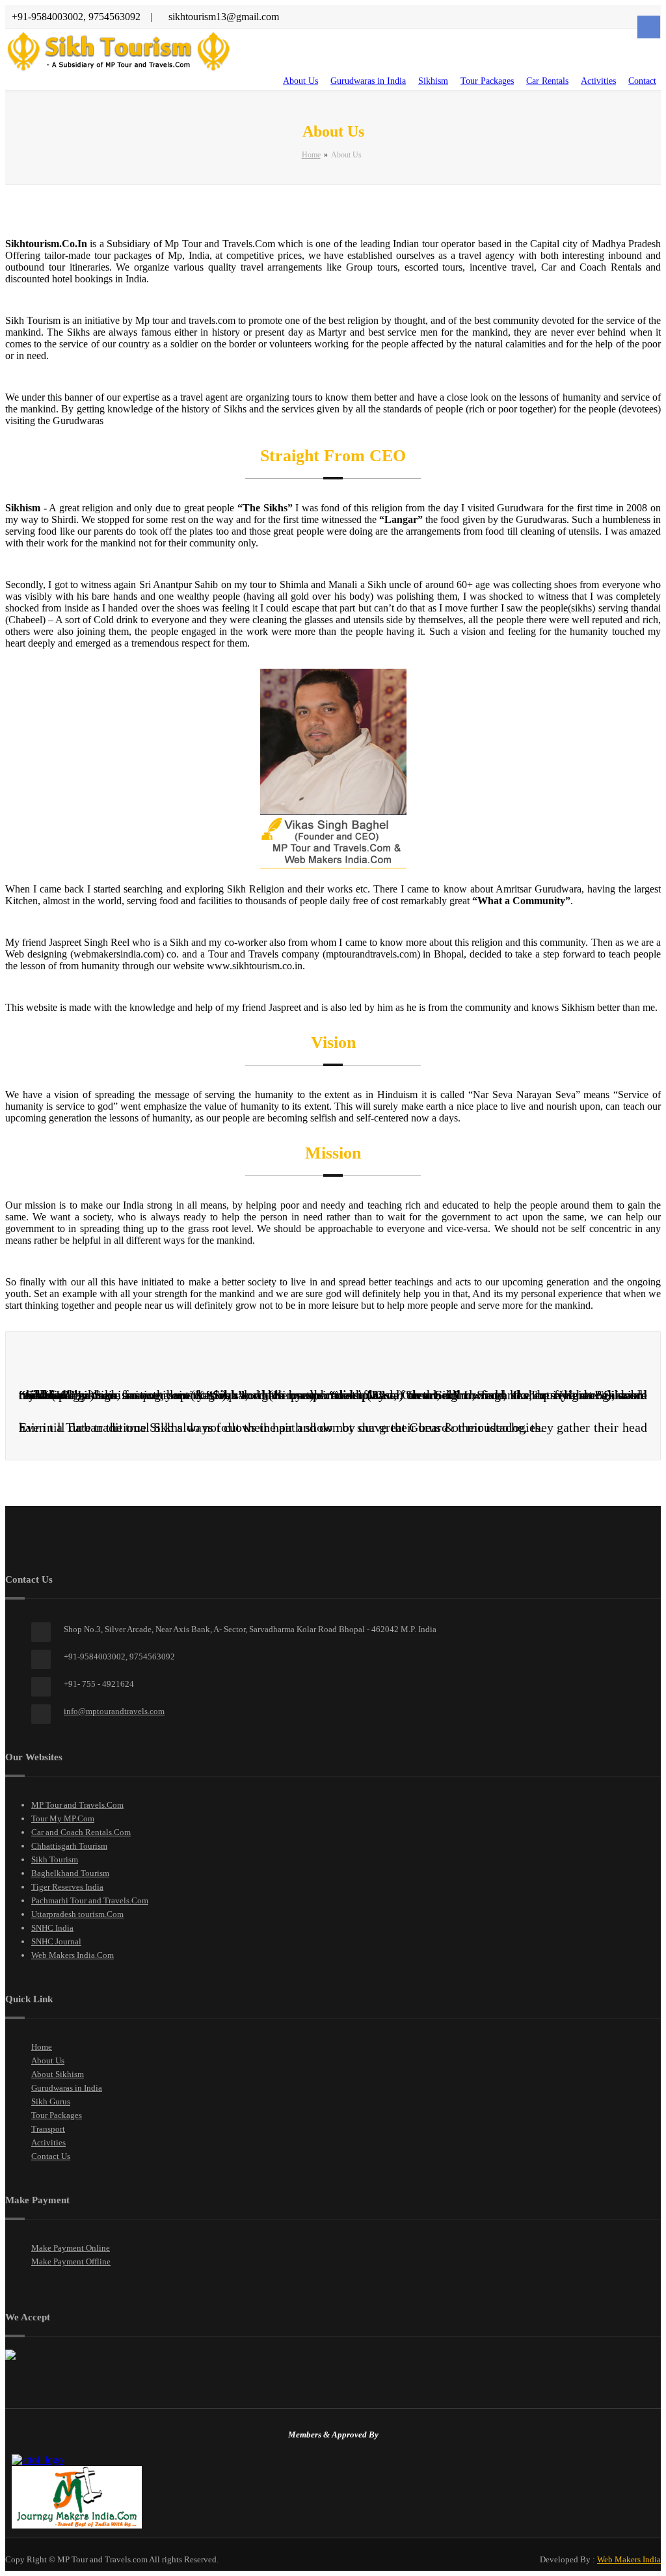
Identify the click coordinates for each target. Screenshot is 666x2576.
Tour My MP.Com (63, 1818)
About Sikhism (58, 2074)
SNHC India (52, 1928)
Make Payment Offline (71, 2261)
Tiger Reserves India (67, 1887)
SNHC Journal (56, 1941)
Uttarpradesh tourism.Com (77, 1914)
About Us (300, 81)
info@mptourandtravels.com (114, 1711)
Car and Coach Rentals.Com (81, 1832)
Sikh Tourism (55, 1859)
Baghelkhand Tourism (70, 1873)
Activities (598, 81)
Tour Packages (487, 81)
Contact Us (51, 2156)
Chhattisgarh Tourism (69, 1846)
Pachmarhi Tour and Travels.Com (90, 1900)
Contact (642, 81)
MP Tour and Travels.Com (77, 1805)
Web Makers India (629, 2559)
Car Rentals (547, 81)
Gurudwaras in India (368, 81)
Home (311, 155)
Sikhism (433, 81)
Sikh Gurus (51, 2101)
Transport (48, 2129)
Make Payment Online (71, 2248)
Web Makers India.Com (73, 1955)
